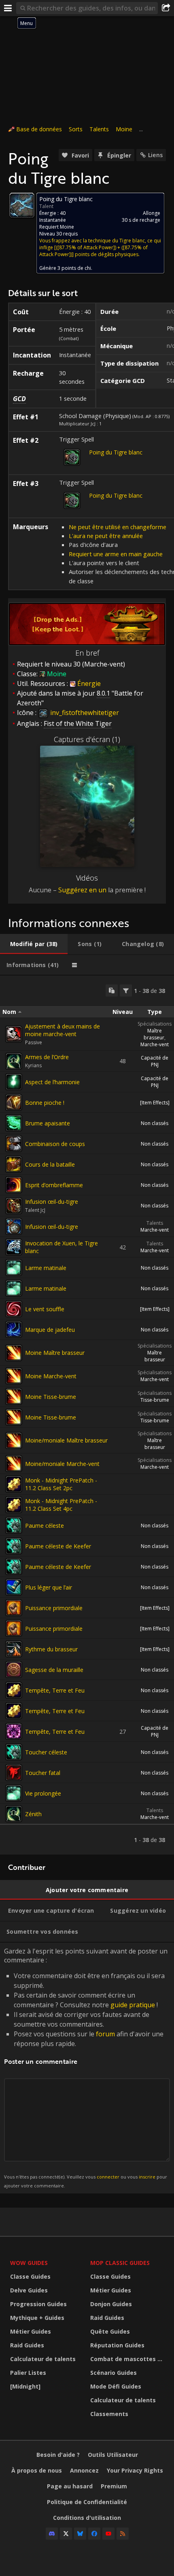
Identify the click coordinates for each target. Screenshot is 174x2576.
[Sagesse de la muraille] (14, 1670)
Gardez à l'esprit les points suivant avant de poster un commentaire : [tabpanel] (86, 2068)
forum (105, 2034)
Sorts (76, 129)
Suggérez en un (82, 890)
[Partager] (166, 8)
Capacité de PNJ (155, 1061)
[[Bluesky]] (80, 2534)
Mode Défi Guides (116, 2386)
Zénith (33, 1814)
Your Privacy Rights (135, 2470)
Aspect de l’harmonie (52, 1082)
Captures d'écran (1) (87, 739)
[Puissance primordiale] (14, 1608)
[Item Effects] (155, 1103)
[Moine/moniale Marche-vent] (14, 1464)
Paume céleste (45, 1526)
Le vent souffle (45, 1309)
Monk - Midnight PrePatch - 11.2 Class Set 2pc (61, 1484)
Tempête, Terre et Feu (55, 1690)
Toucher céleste (46, 1752)
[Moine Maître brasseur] (14, 1353)
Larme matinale (46, 1268)
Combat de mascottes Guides (128, 2359)
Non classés (155, 1123)
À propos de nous (37, 2470)
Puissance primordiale (54, 1608)
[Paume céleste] (14, 1525)
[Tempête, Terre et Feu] (14, 1690)
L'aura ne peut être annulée (106, 536)
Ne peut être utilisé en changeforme (118, 527)
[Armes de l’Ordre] (14, 1061)
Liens (155, 155)
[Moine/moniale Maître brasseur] (14, 1440)
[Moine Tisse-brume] (14, 1396)
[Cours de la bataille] (14, 1164)
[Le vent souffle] (14, 1309)
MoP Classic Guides (120, 2263)
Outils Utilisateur (113, 2455)
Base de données (39, 129)
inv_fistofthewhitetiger (84, 713)
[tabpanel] (87, 1415)
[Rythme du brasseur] (14, 1649)
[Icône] (22, 205)
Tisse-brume (155, 1400)
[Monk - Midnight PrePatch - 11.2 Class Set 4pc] (14, 1505)
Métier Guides (31, 2331)
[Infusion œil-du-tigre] (14, 1206)
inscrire (147, 2177)
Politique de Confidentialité (87, 2502)
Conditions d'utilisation (87, 2518)
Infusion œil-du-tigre (52, 1202)
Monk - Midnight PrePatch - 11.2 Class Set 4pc (61, 1505)
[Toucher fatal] (14, 1773)
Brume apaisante (48, 1123)
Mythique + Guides (37, 2318)
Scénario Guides (114, 2373)
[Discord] (52, 2534)
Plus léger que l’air (49, 1587)
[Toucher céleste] (14, 1752)
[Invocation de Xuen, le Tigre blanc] (14, 1247)
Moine (124, 129)
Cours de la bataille (50, 1164)
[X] (66, 2534)
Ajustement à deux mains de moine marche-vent (63, 1030)
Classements (109, 2414)
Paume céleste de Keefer (58, 1546)
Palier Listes (28, 2373)
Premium (114, 2486)
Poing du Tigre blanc (116, 452)
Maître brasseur (154, 1034)
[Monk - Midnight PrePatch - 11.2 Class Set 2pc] (14, 1484)
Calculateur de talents (43, 2359)
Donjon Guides (111, 2304)
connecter (108, 2177)
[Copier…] (112, 990)
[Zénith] (14, 1814)
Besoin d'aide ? (58, 2455)
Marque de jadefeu (50, 1330)
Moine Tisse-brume (51, 1397)
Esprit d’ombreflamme (54, 1185)
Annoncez (84, 2470)
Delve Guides (29, 2290)
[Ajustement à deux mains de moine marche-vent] (14, 1034)
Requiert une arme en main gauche (116, 554)
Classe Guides (30, 2276)
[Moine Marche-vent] (14, 1376)
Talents (99, 129)
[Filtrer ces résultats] (126, 990)
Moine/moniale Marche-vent (62, 1464)
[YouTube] (108, 2534)
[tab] (34, 944)
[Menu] (8, 8)
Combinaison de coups (55, 1144)
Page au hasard (70, 2486)
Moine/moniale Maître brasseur (66, 1440)
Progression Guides (38, 2304)
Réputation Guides (117, 2345)
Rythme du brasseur (51, 1649)
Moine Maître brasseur (55, 1353)
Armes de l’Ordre (47, 1057)
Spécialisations (155, 1024)
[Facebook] (94, 2534)
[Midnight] (25, 2386)
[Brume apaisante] (14, 1123)
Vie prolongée (43, 1793)
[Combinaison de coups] (14, 1144)
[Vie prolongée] (14, 1793)
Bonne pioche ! (45, 1103)
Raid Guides (27, 2345)
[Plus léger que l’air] (14, 1587)
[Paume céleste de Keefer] (14, 1546)
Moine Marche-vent (51, 1376)
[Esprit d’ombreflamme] (14, 1185)
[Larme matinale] (14, 1268)
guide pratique (133, 2005)
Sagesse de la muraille (54, 1670)
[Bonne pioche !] (14, 1102)
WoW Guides (29, 2263)
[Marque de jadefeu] (14, 1329)
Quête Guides (110, 2331)
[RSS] (123, 2534)
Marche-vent (155, 1044)
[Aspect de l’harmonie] (14, 1082)
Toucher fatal (43, 1773)
